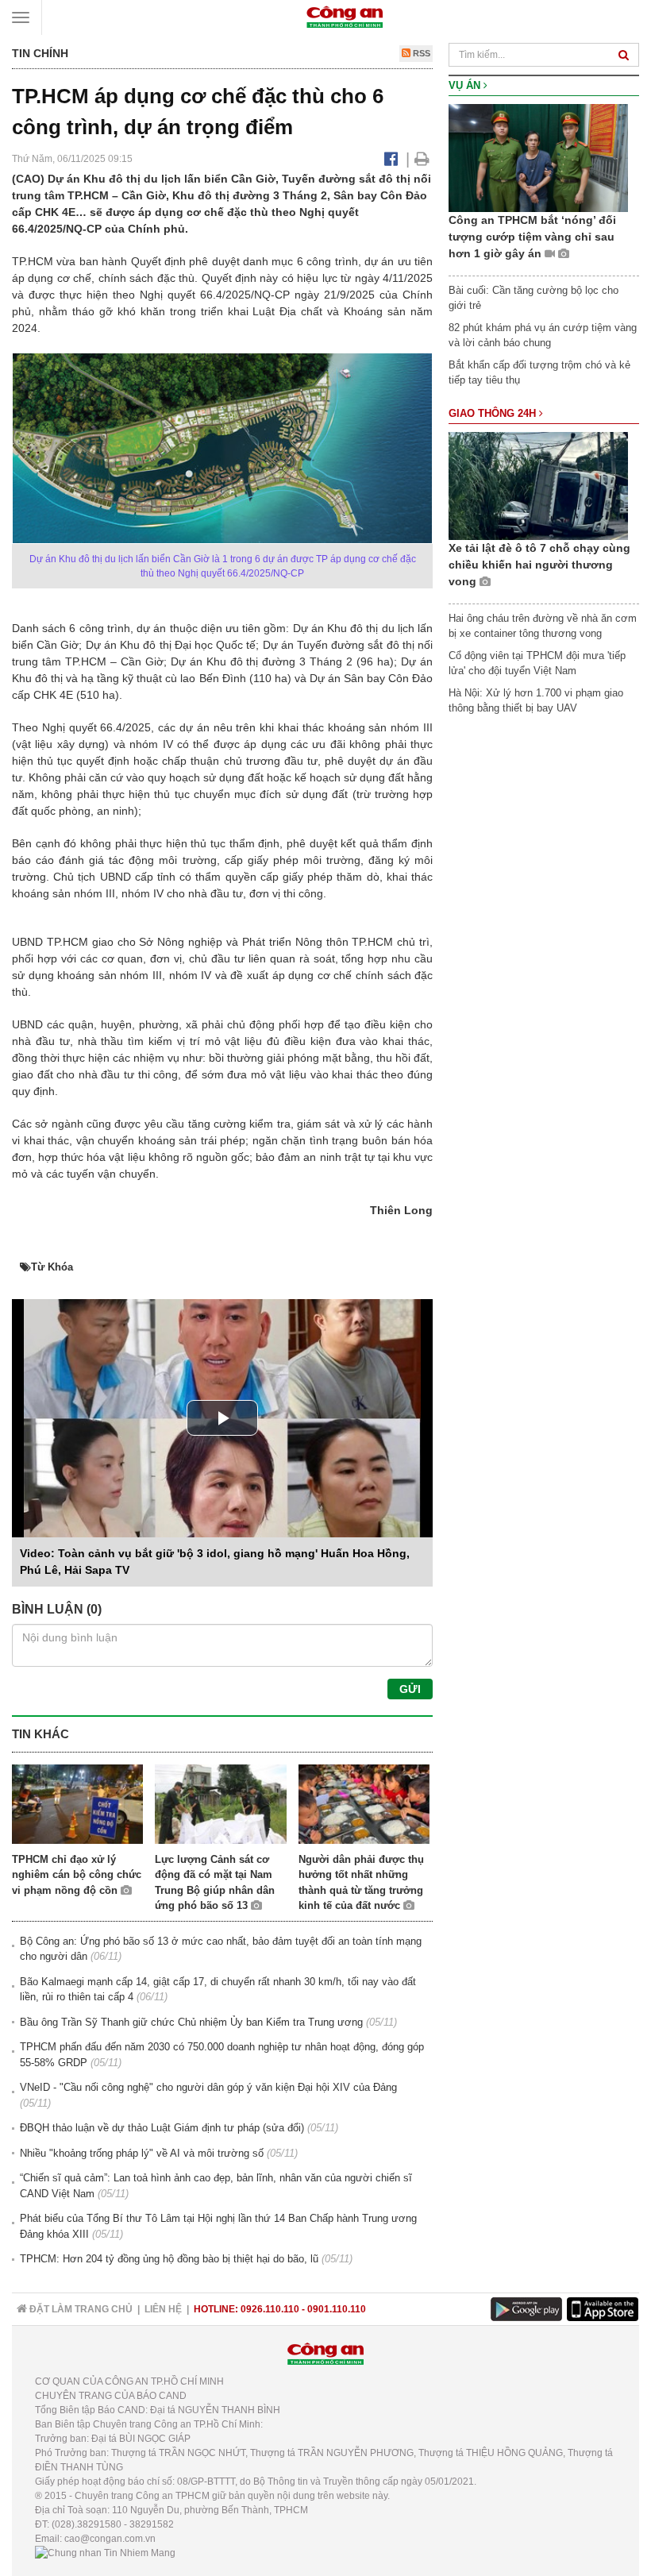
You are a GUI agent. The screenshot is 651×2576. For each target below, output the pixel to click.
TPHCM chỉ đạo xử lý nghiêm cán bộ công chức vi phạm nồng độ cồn (77, 1875)
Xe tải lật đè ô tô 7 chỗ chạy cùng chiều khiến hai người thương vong (539, 565)
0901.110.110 (337, 2309)
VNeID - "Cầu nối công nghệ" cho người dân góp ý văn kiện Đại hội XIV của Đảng (208, 2087)
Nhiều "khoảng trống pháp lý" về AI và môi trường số (142, 2153)
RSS (420, 53)
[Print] (422, 159)
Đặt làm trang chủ (80, 2309)
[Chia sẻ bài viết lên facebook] (391, 159)
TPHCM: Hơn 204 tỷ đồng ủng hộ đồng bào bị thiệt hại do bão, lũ (169, 2259)
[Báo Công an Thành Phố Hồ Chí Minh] (345, 16)
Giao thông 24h (494, 413)
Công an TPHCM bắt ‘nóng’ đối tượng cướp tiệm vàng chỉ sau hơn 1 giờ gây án (532, 237)
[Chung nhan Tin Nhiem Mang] (105, 2553)
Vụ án (466, 85)
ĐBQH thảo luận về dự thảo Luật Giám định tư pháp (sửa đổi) (162, 2128)
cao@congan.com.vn (110, 2539)
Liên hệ (163, 2309)
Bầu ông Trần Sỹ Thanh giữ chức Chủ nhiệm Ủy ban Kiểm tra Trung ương (191, 2022)
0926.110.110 (270, 2309)
